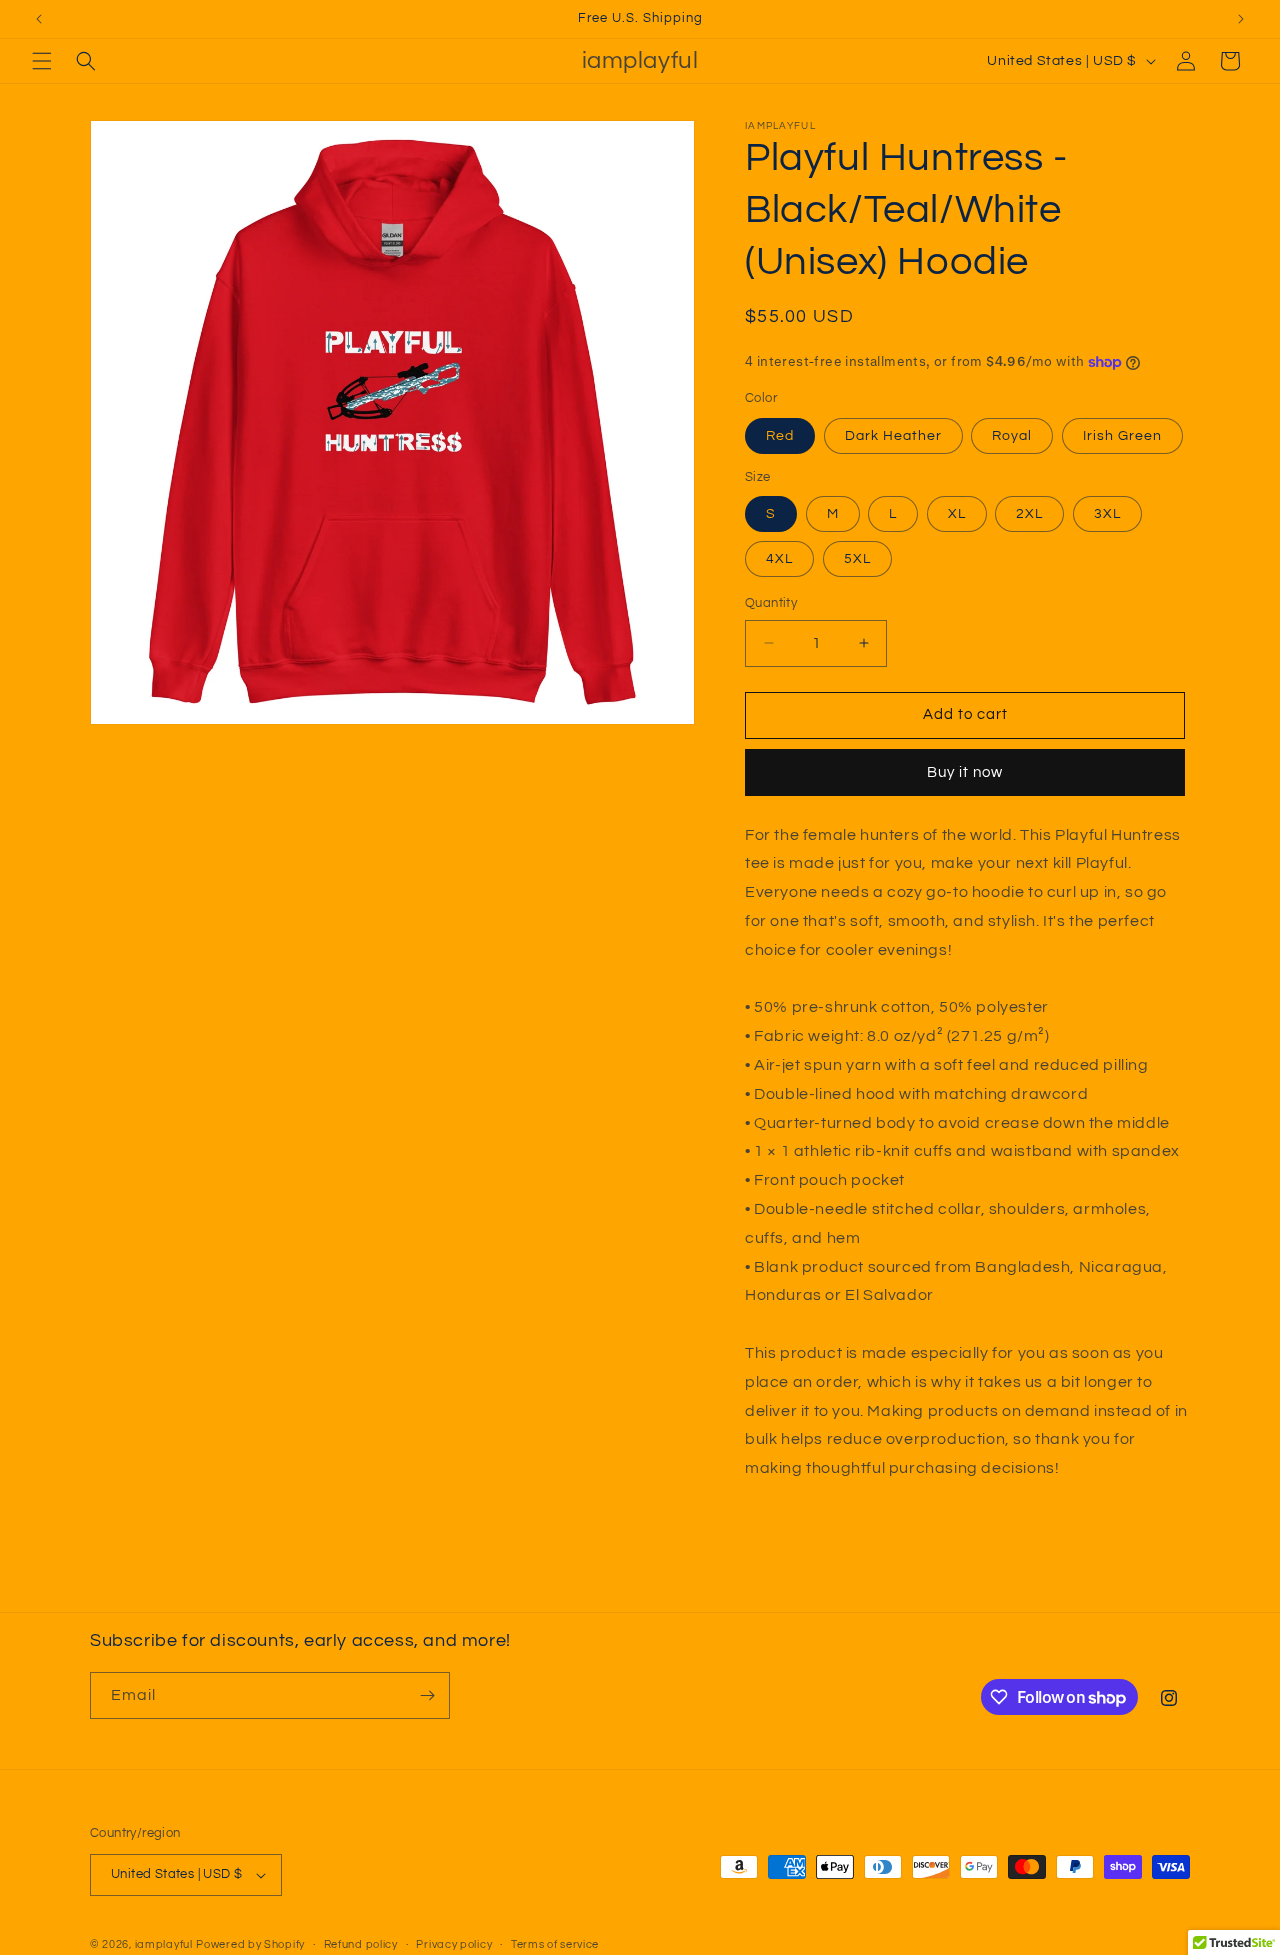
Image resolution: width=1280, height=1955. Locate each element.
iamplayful (164, 1944)
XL (957, 514)
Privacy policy (454, 1943)
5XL (857, 559)
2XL (1029, 514)
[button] (42, 61)
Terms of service (555, 1943)
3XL (1107, 514)
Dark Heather (893, 436)
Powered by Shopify (250, 1944)
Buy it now (965, 772)
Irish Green (1122, 436)
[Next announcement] (1241, 19)
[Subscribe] (427, 1695)
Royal (1012, 436)
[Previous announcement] (39, 19)
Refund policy (361, 1943)
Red (780, 436)
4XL (779, 559)
